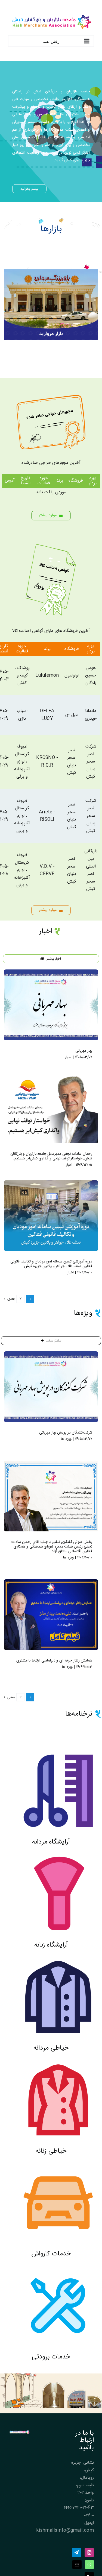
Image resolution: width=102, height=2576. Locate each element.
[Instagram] (89, 2552)
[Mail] (77, 2565)
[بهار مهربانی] (51, 1005)
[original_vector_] (51, 544)
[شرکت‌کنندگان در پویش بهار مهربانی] (51, 1387)
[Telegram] (76, 2552)
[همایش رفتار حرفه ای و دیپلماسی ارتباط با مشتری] (51, 1615)
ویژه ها (66, 1439)
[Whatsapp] (89, 2565)
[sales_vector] (51, 397)
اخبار (68, 1057)
